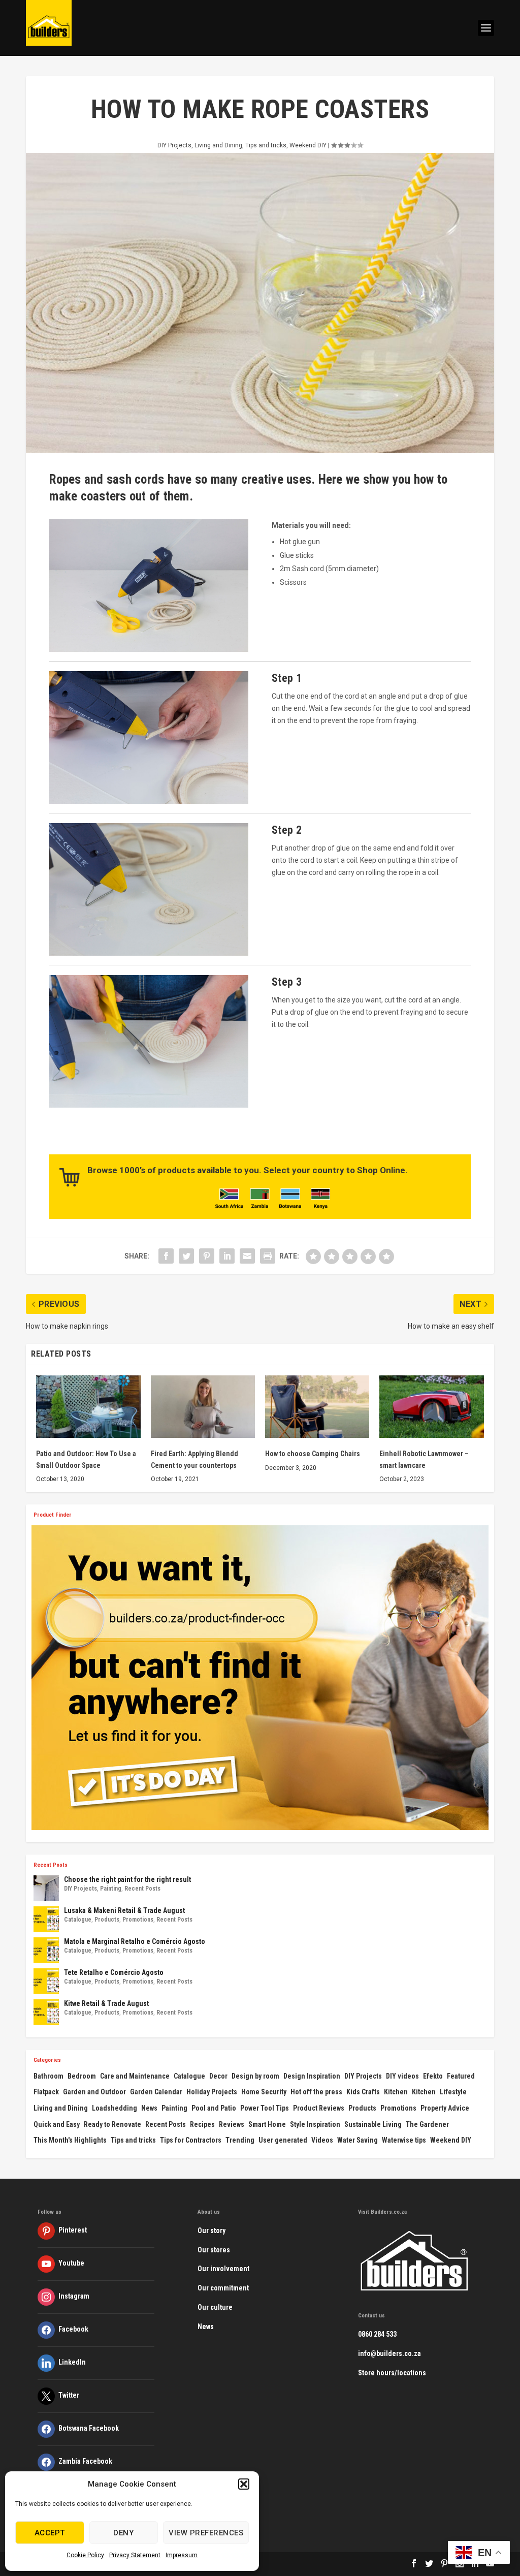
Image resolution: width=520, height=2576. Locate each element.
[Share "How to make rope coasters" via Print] (268, 1256)
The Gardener (427, 2124)
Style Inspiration (315, 2124)
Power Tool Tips (265, 2108)
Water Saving (357, 2140)
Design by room (255, 2076)
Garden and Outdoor (94, 2092)
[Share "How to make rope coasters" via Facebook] (166, 1256)
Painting (111, 1889)
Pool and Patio (214, 2108)
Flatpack (46, 2092)
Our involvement (223, 2269)
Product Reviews (319, 2108)
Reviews (232, 2124)
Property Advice (445, 2108)
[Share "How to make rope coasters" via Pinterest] (207, 1256)
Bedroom (82, 2076)
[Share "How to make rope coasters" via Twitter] (186, 1256)
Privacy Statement (135, 2555)
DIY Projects (174, 145)
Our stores (214, 2250)
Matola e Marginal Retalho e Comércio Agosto (135, 1941)
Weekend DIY (308, 145)
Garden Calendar (156, 2092)
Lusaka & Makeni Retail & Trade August (124, 1910)
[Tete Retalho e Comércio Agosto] (46, 1981)
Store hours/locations (392, 2373)
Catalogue (78, 1920)
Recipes (202, 2124)
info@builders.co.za (389, 2353)
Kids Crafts (363, 2092)
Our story (212, 2231)
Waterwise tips (404, 2140)
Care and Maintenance (135, 2076)
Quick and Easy (57, 2124)
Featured (461, 2076)
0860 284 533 (377, 2334)
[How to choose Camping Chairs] (317, 1407)
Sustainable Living (373, 2124)
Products (107, 1920)
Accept (50, 2533)
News (149, 2108)
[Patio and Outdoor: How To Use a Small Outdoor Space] (88, 1407)
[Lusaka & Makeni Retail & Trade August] (46, 1919)
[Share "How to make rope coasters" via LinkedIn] (227, 1256)
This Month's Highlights (70, 2140)
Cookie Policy (85, 2555)
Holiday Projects (212, 2092)
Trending (240, 2140)
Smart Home (267, 2124)
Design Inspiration (312, 2076)
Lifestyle (453, 2092)
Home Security (264, 2092)
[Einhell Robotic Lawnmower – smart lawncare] (431, 1407)
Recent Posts (142, 1889)
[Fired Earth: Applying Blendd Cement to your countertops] (203, 1407)
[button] (244, 2484)
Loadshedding (115, 2108)
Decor (218, 2076)
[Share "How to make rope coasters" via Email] (247, 1256)
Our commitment (223, 2288)
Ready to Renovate (112, 2124)
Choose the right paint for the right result (127, 1879)
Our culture (215, 2307)
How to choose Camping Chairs (313, 1454)
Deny (123, 2533)
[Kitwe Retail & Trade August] (46, 2012)
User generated (283, 2140)
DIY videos (402, 2076)
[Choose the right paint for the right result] (46, 1888)
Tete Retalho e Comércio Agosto (114, 1972)
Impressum (182, 2555)
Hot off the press (316, 2092)
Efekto (433, 2076)
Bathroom (48, 2076)
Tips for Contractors (191, 2140)
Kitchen (396, 2092)
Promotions (138, 1920)
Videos (322, 2140)
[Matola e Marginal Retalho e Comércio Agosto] (46, 1950)
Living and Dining (218, 145)
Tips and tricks (266, 145)
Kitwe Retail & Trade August (106, 2003)
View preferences (206, 2533)
